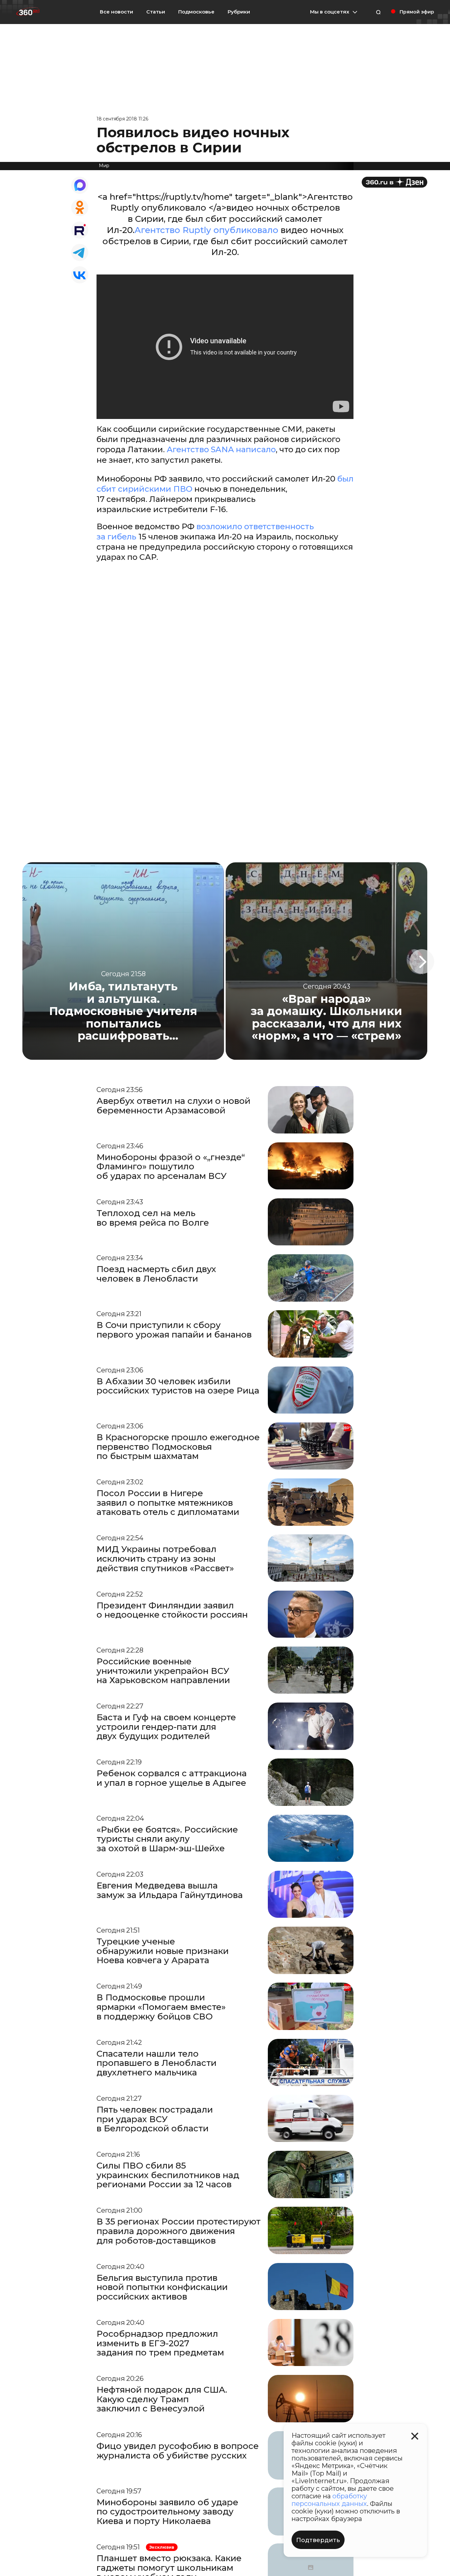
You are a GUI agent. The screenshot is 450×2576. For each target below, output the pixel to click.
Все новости (116, 12)
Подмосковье (196, 12)
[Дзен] (394, 182)
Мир (104, 166)
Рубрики (239, 12)
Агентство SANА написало (221, 449)
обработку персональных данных (329, 2500)
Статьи (156, 12)
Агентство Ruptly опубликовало (208, 230)
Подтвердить (318, 2540)
